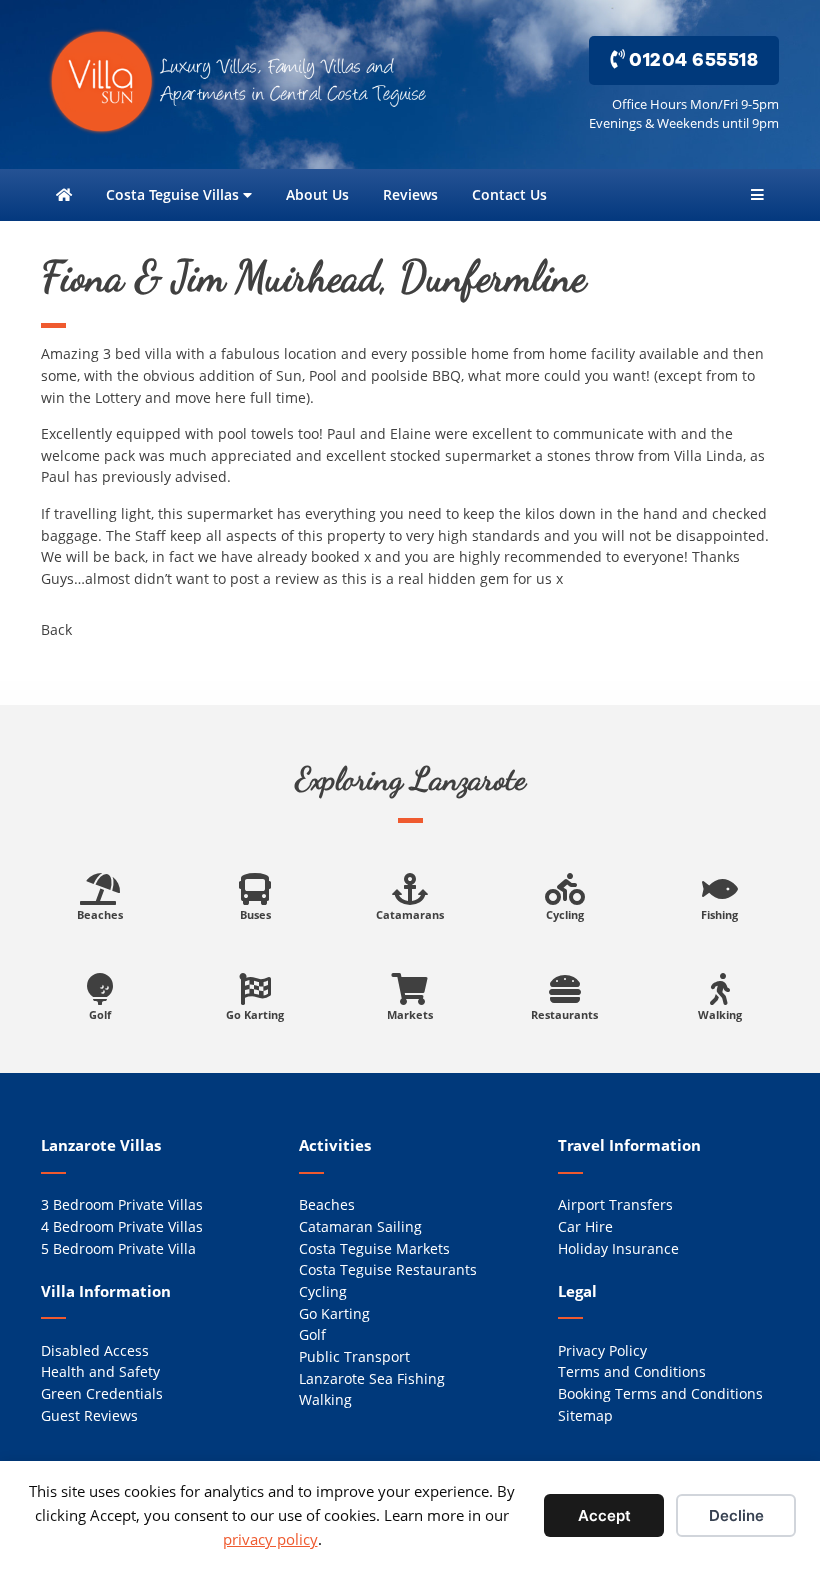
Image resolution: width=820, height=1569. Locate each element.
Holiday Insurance (618, 1248)
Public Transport (354, 1356)
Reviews (410, 194)
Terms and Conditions (632, 1371)
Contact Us (509, 194)
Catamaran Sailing (360, 1226)
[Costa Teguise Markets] (410, 995)
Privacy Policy (602, 1350)
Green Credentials (102, 1393)
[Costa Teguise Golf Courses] (100, 995)
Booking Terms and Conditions (660, 1393)
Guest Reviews (89, 1415)
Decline (736, 1515)
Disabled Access (95, 1350)
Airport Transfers (615, 1204)
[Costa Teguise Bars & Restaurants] (565, 995)
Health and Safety (100, 1371)
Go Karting (334, 1313)
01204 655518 (692, 60)
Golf (312, 1334)
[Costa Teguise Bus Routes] (255, 895)
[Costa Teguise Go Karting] (255, 995)
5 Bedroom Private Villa (118, 1248)
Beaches (327, 1204)
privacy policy (270, 1539)
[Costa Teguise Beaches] (100, 895)
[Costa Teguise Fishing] (720, 895)
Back (56, 629)
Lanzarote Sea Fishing (372, 1378)
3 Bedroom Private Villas (122, 1204)
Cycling (323, 1291)
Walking (325, 1399)
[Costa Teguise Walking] (720, 995)
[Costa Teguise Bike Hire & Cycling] (565, 895)
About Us (317, 194)
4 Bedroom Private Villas (122, 1226)
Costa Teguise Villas (174, 194)
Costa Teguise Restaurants (388, 1269)
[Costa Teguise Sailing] (410, 895)
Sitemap (585, 1415)
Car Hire (585, 1226)
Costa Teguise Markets (374, 1248)
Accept (604, 1515)
